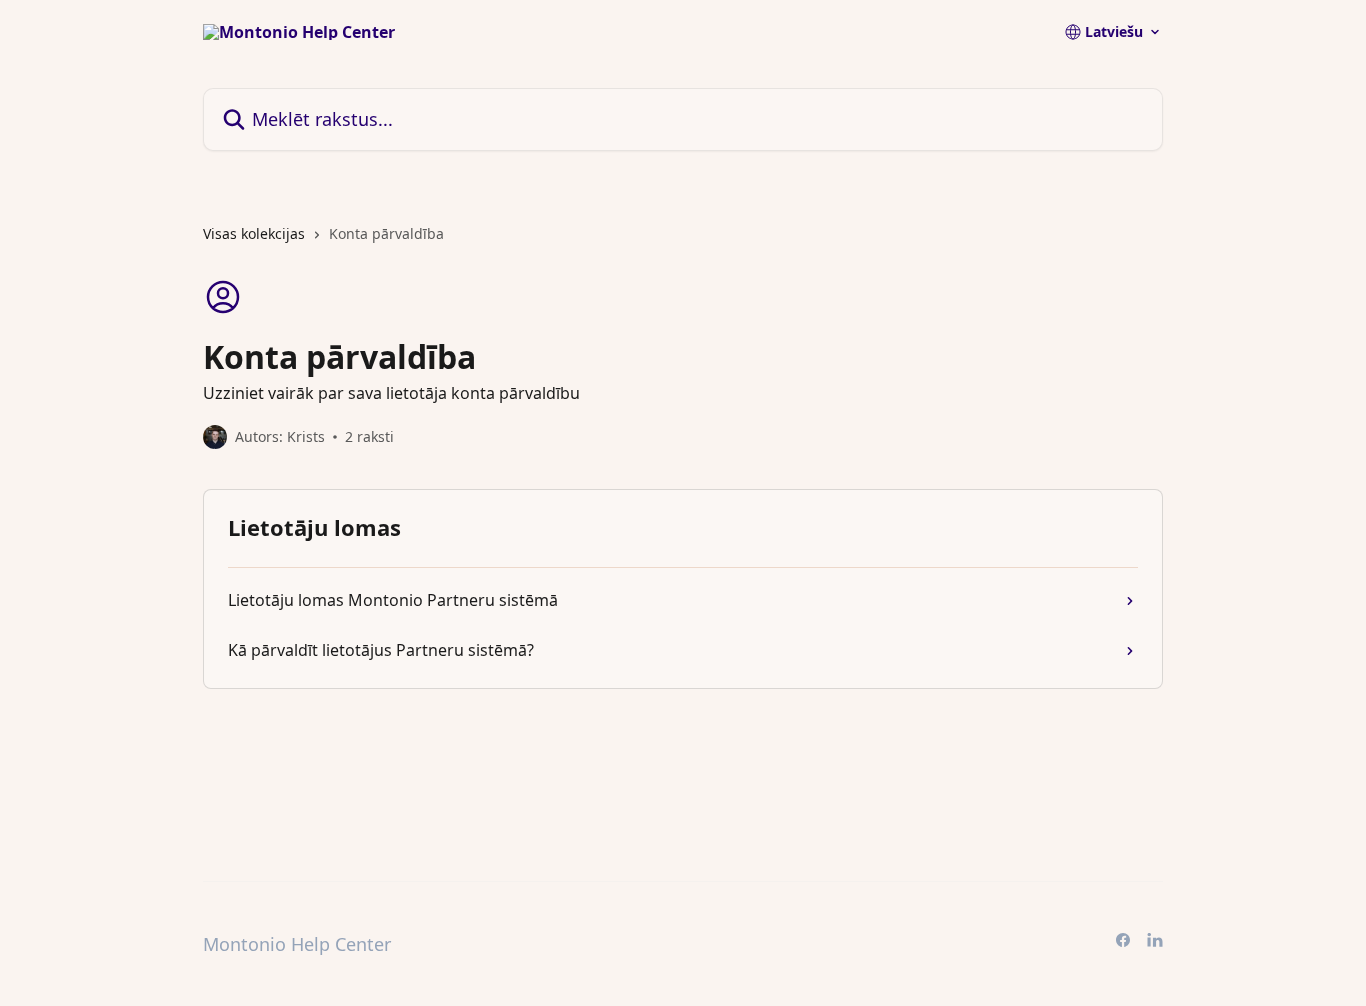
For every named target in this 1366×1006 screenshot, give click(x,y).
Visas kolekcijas (254, 233)
